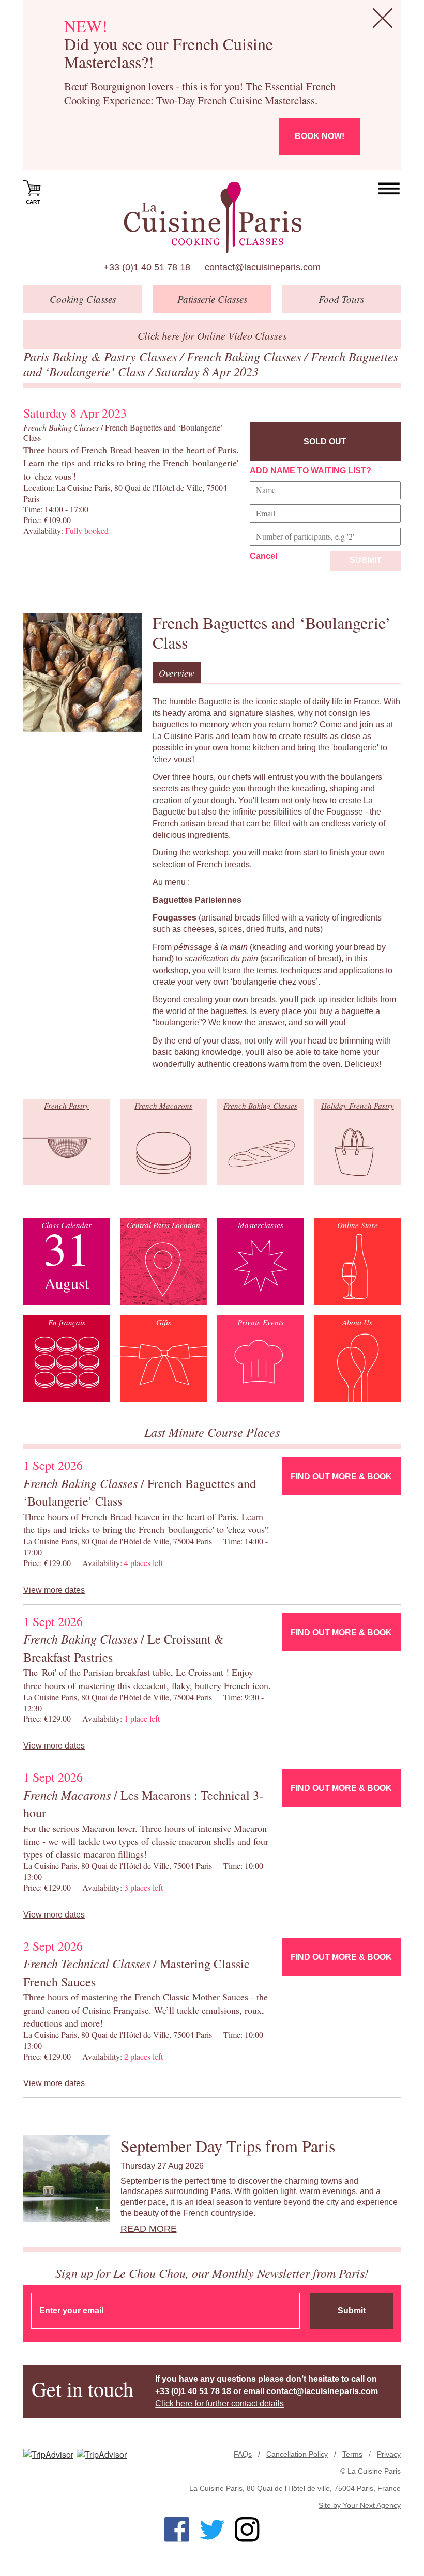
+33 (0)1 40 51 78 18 (147, 267)
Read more (149, 2229)
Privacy (389, 2454)
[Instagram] (247, 2529)
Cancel (263, 556)
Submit (366, 560)
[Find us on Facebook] (177, 2529)
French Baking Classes (245, 356)
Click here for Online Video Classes (212, 335)
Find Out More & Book (341, 1476)
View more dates (54, 1590)
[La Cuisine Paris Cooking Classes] (212, 218)
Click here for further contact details (219, 2404)
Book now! (320, 136)
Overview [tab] (177, 673)
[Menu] (389, 189)
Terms (352, 2454)
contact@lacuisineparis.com (263, 267)
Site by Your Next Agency (360, 2505)
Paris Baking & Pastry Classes (102, 356)
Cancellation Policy (297, 2454)
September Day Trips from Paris (228, 2146)
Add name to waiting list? (311, 471)
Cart (33, 202)
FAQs (243, 2454)
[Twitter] (212, 2529)
